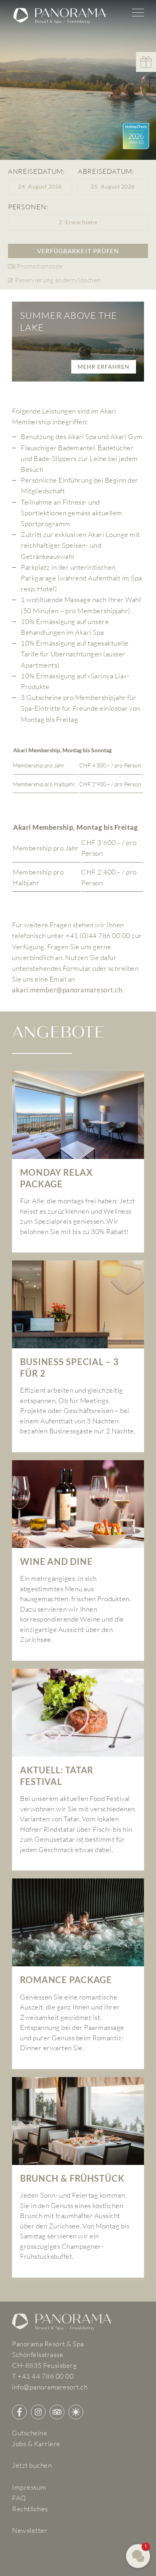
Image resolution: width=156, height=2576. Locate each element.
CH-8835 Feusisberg (44, 2365)
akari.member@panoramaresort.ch (67, 990)
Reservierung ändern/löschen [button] (58, 280)
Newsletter (30, 2530)
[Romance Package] (78, 1974)
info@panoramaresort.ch (50, 2387)
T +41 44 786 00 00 (43, 2376)
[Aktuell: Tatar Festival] (78, 1770)
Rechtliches (30, 2509)
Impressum (29, 2487)
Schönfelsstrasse (38, 2354)
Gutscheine (30, 2433)
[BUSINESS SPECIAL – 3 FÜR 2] (78, 1356)
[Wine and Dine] (78, 1560)
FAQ (19, 2498)
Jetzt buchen (32, 2465)
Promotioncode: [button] (41, 266)
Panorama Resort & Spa (48, 2344)
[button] (40, 187)
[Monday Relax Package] (78, 1162)
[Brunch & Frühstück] (78, 2177)
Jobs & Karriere (36, 2444)
